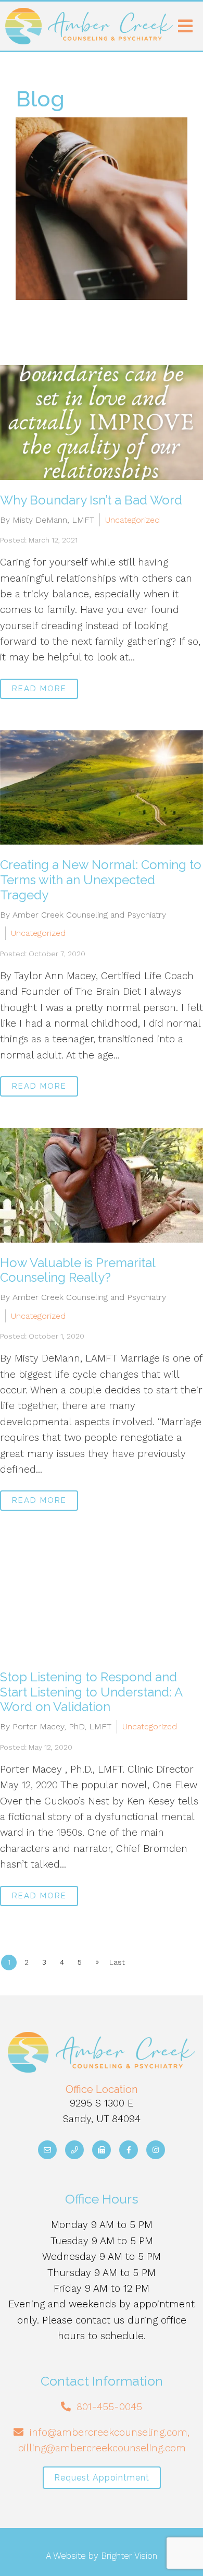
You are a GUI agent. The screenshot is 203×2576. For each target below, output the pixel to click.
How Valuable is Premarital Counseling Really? (78, 1270)
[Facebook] (129, 2150)
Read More (39, 689)
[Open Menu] (185, 26)
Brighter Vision (129, 2556)
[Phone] (74, 2150)
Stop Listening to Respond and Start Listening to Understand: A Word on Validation (91, 1692)
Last (117, 1962)
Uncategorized (132, 520)
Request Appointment (102, 2478)
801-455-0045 (109, 2407)
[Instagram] (156, 2150)
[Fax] (102, 2150)
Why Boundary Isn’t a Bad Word (91, 500)
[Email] (47, 2150)
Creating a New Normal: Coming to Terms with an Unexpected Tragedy (101, 880)
